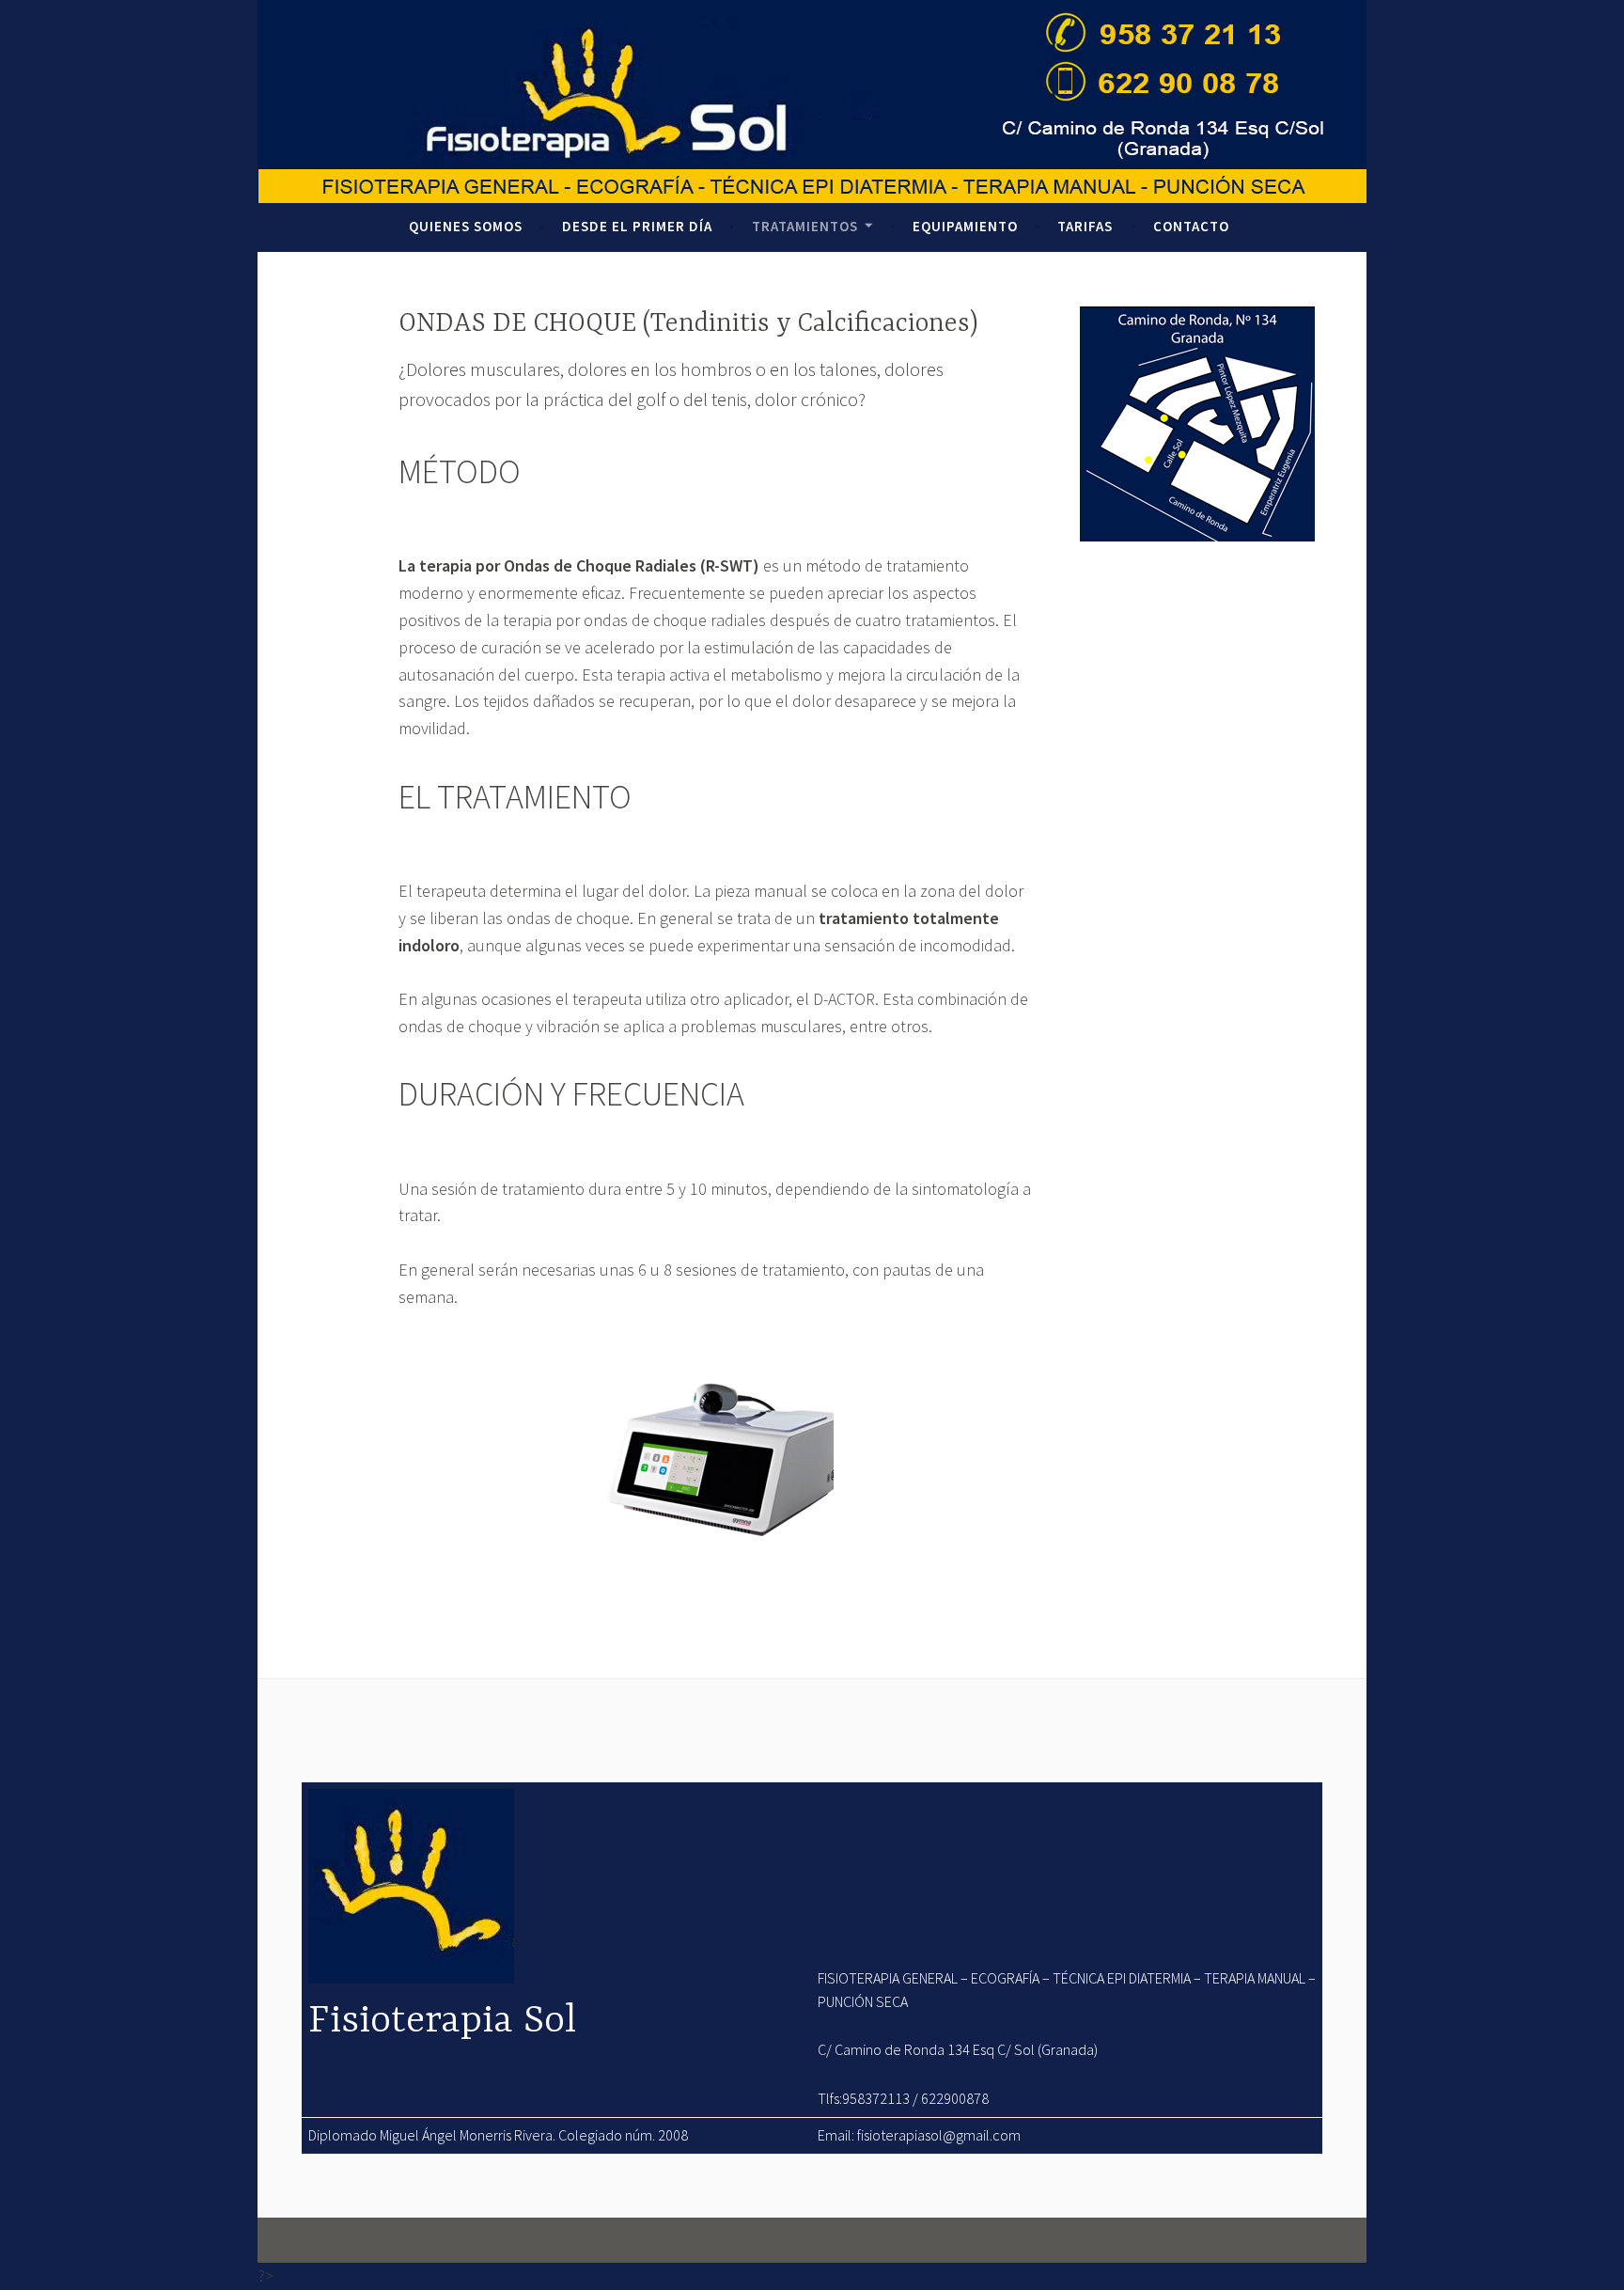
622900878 (955, 2098)
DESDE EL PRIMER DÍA (637, 226)
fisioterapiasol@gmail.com (939, 2135)
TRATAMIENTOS (805, 226)
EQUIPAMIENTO (965, 226)
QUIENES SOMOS (466, 226)
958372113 (876, 2098)
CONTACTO (1191, 226)
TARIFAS (1085, 226)
